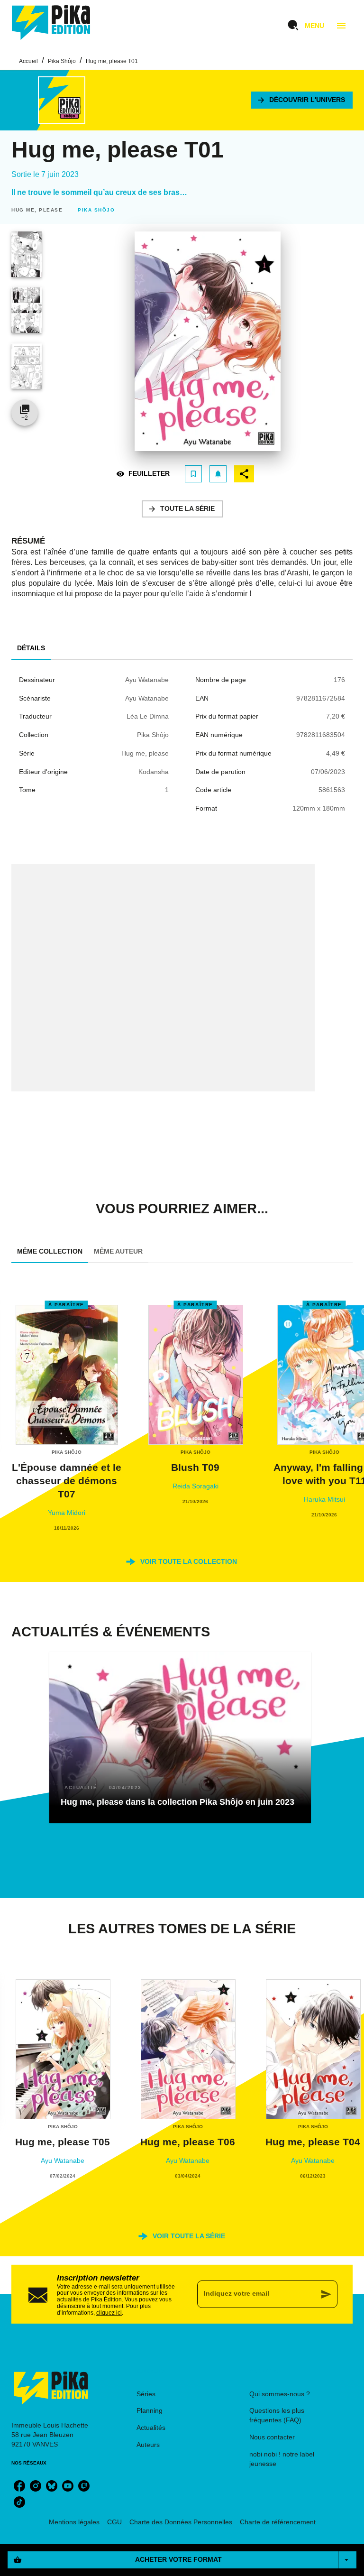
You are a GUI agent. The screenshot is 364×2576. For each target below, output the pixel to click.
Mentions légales (74, 2522)
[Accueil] (51, 23)
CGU (114, 2522)
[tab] (31, 648)
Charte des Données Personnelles (181, 2522)
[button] (302, 100)
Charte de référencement (278, 2522)
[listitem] (19, 2486)
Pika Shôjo (62, 61)
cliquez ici (109, 2312)
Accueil (28, 61)
